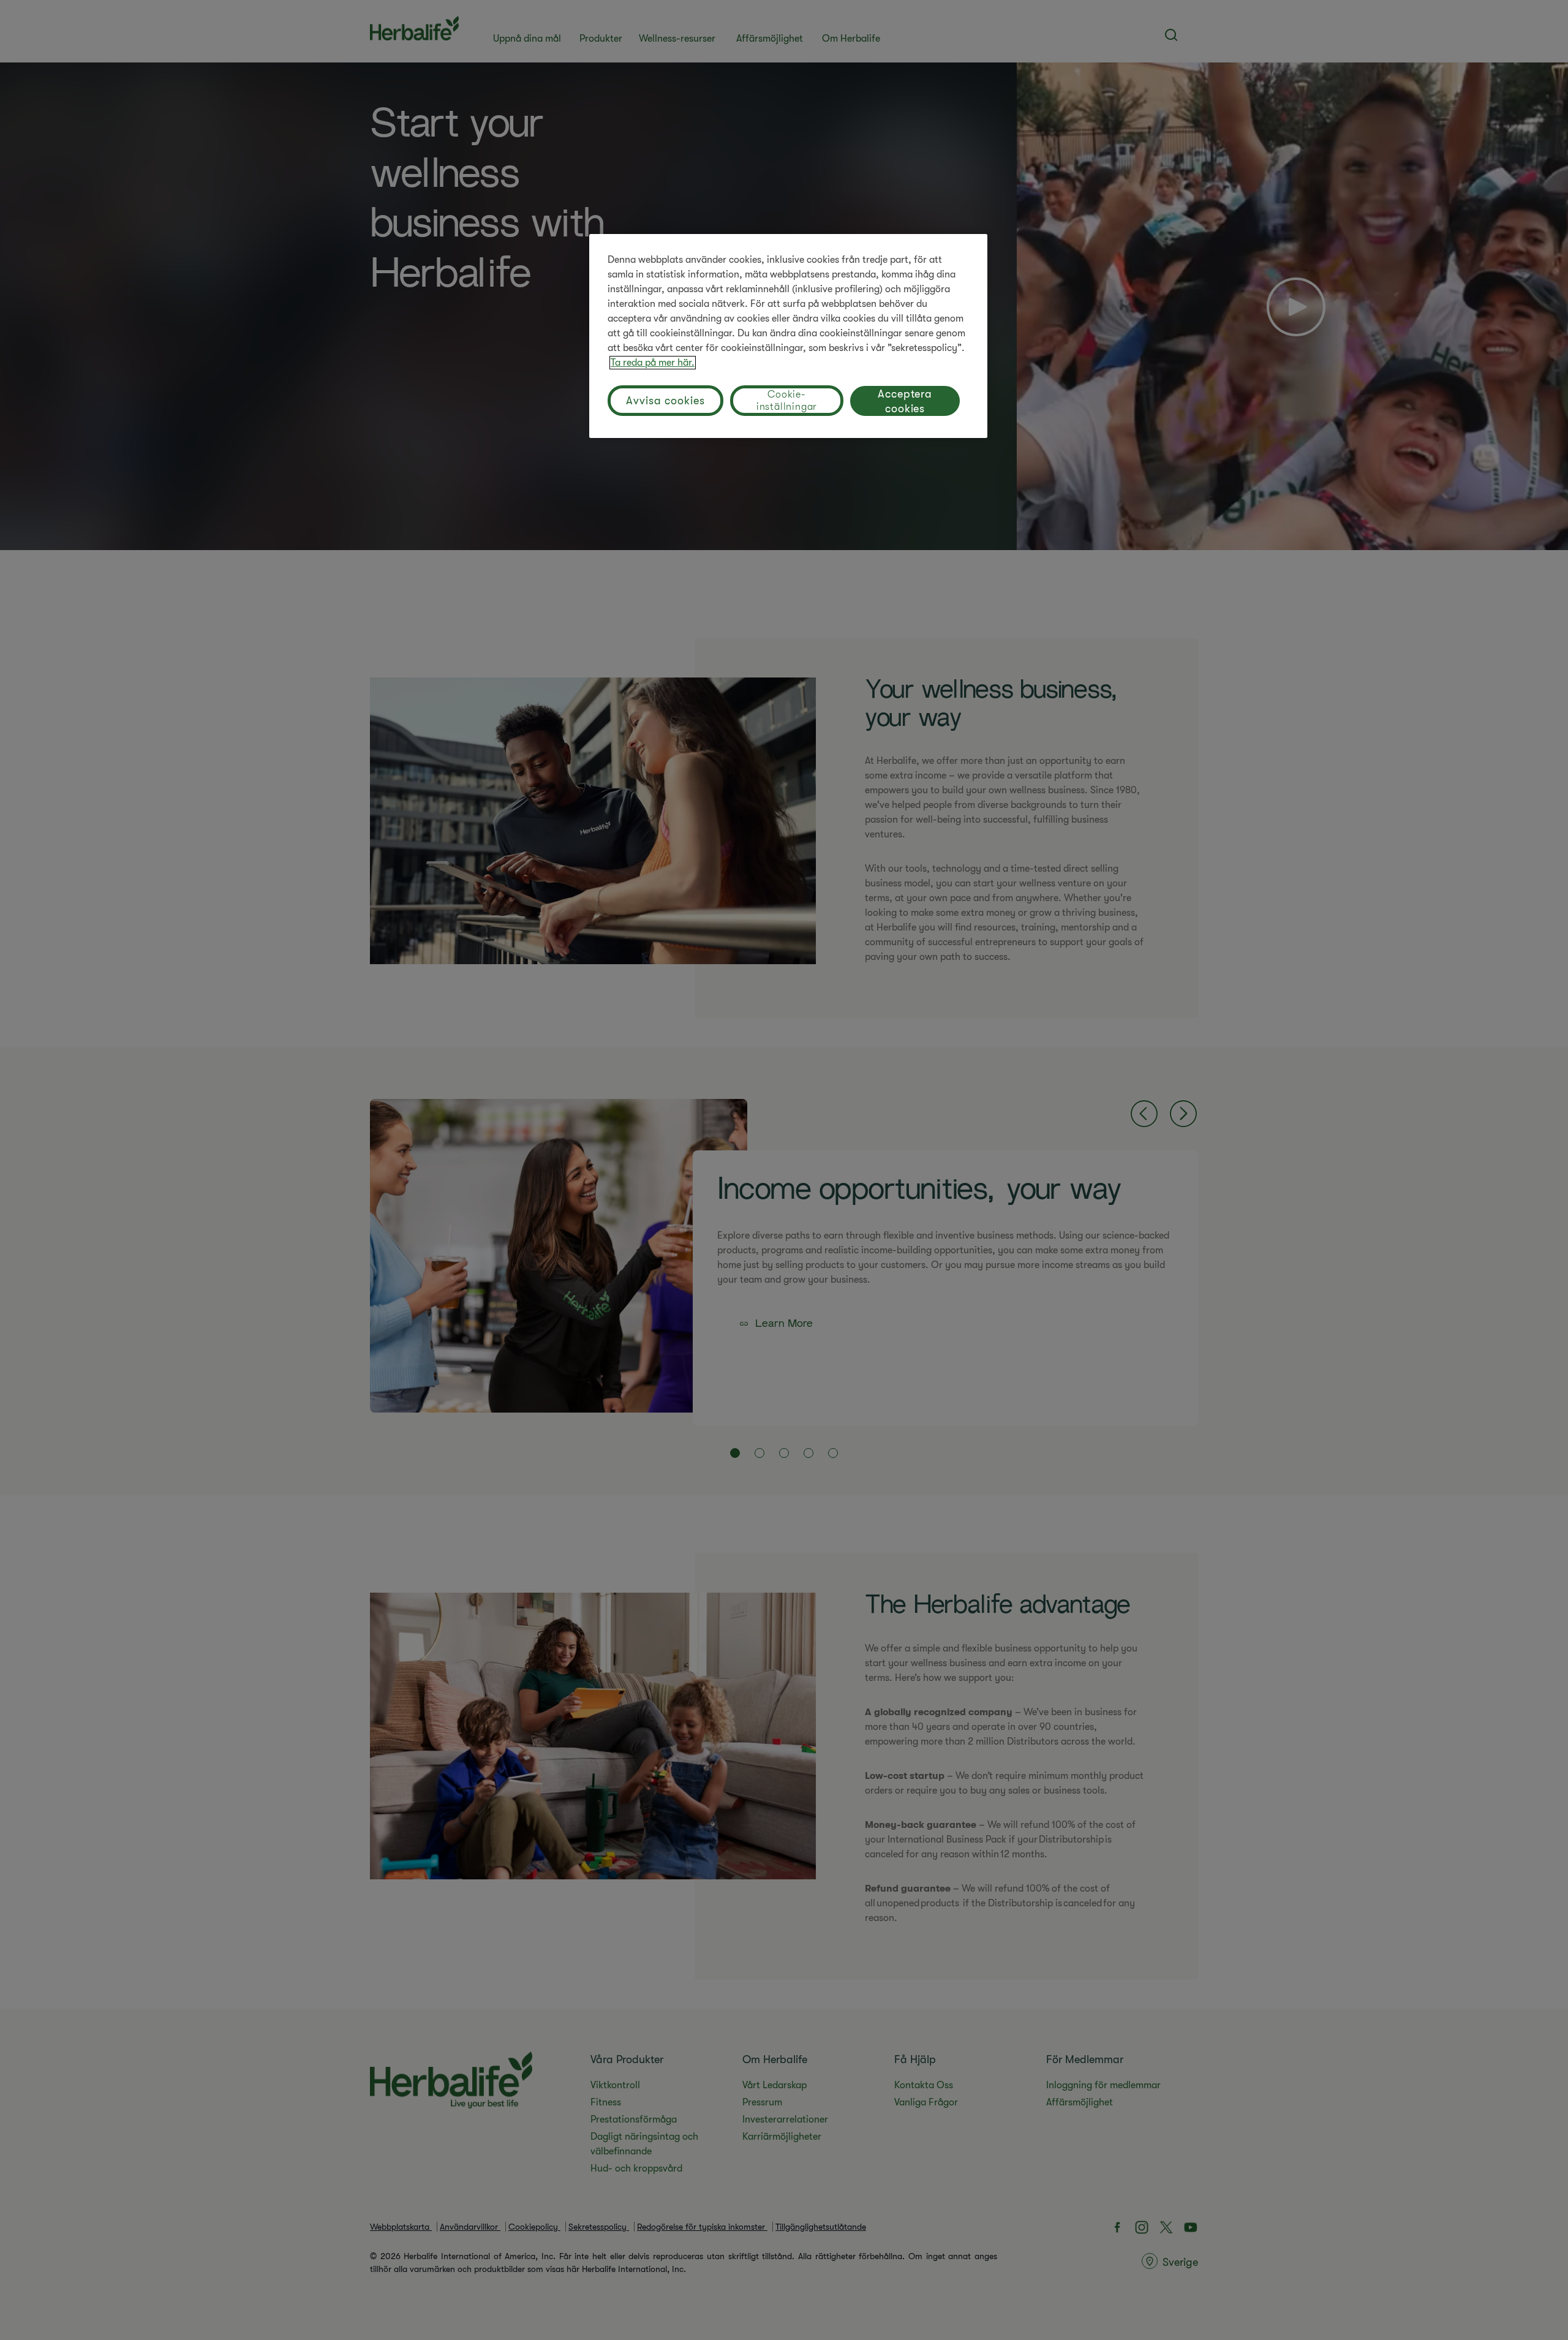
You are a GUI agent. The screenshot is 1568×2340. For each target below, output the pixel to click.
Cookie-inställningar (787, 401)
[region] (788, 336)
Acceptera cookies (905, 401)
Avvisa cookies (665, 401)
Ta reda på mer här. (653, 363)
